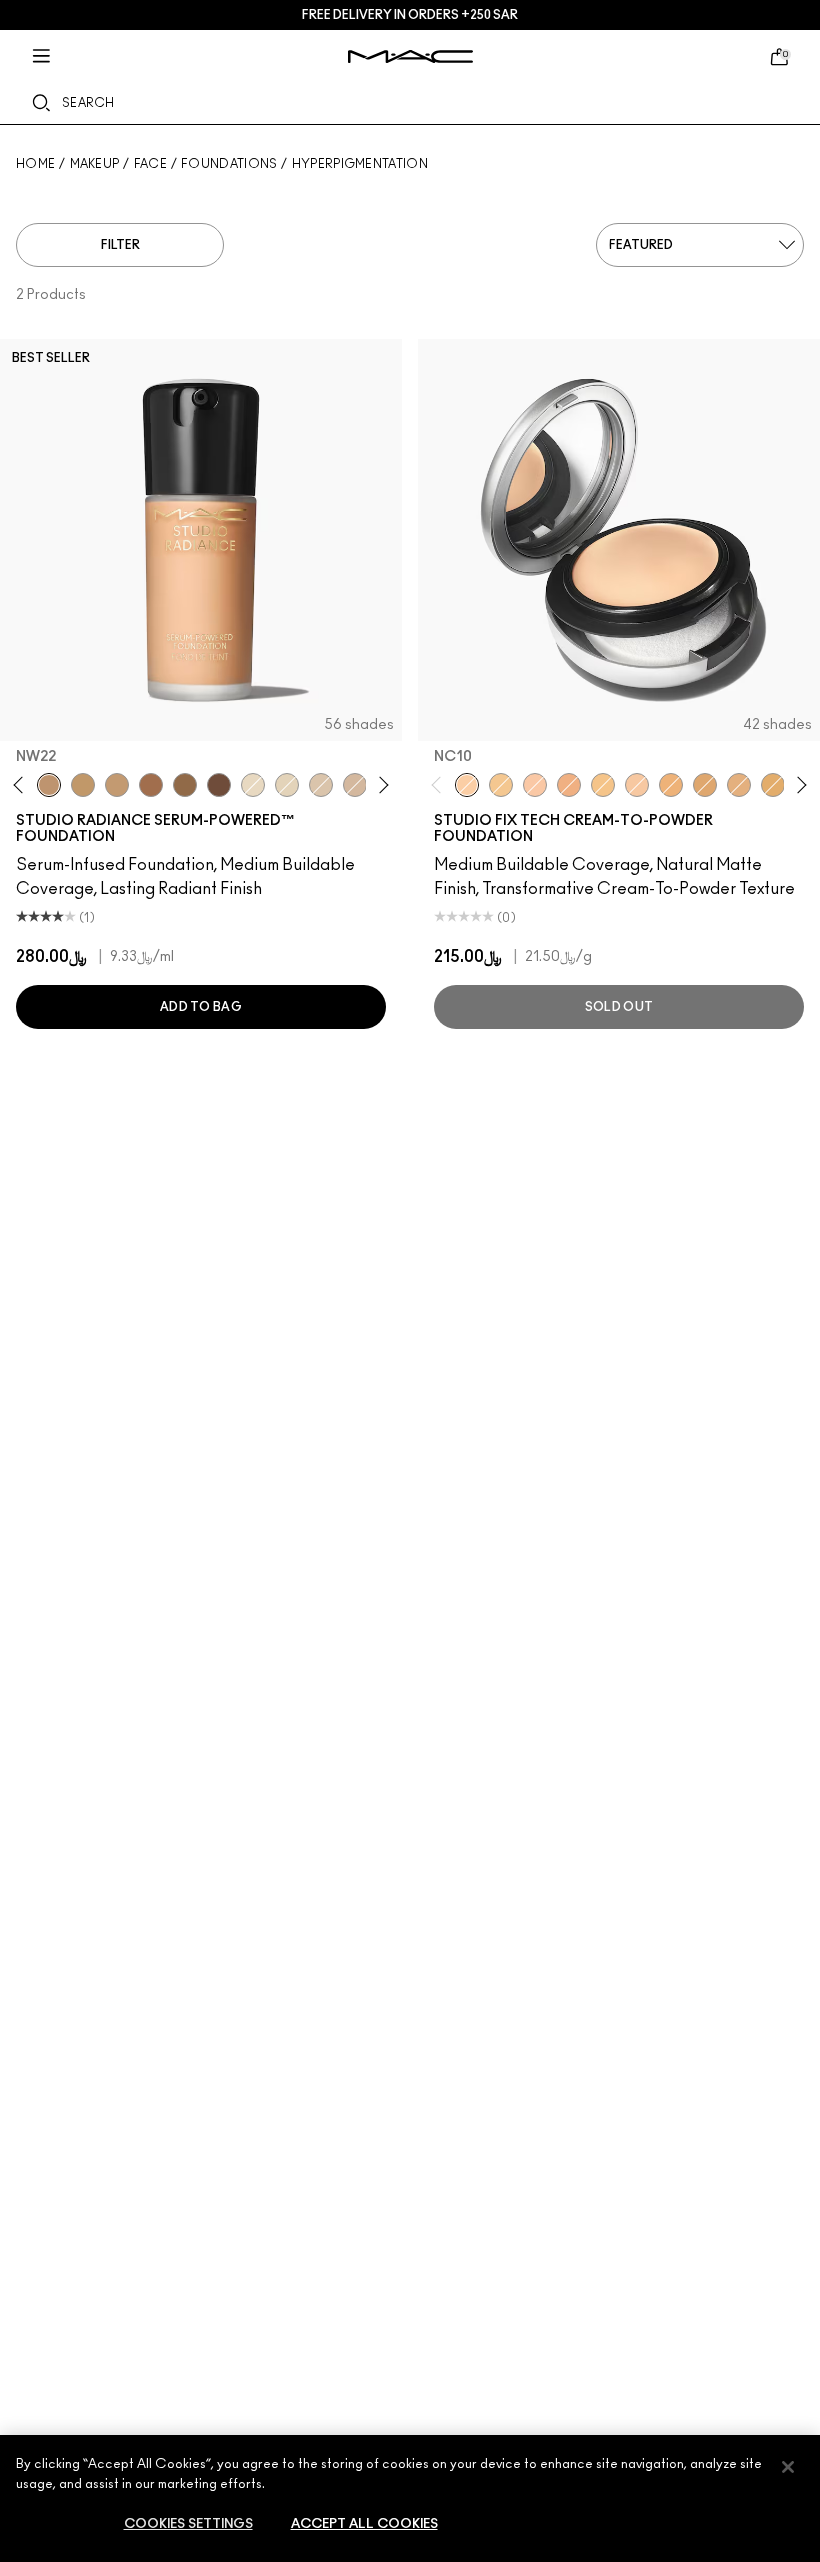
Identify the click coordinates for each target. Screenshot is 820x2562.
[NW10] (355, 785)
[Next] (380, 785)
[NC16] (671, 785)
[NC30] (83, 785)
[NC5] (287, 785)
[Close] (788, 2467)
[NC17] (705, 785)
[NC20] (773, 785)
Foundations (229, 164)
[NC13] (501, 785)
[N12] (739, 785)
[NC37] (117, 785)
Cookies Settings (188, 2524)
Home (35, 164)
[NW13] (569, 785)
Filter (120, 245)
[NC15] (603, 785)
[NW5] (253, 785)
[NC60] (185, 785)
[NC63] (219, 785)
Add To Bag (201, 1007)
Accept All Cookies (364, 2524)
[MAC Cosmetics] (410, 56)
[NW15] (637, 785)
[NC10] (321, 785)
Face (150, 164)
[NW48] (151, 785)
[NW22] (49, 785)
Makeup (95, 164)
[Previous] (22, 785)
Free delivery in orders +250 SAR (410, 15)
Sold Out (619, 1007)
